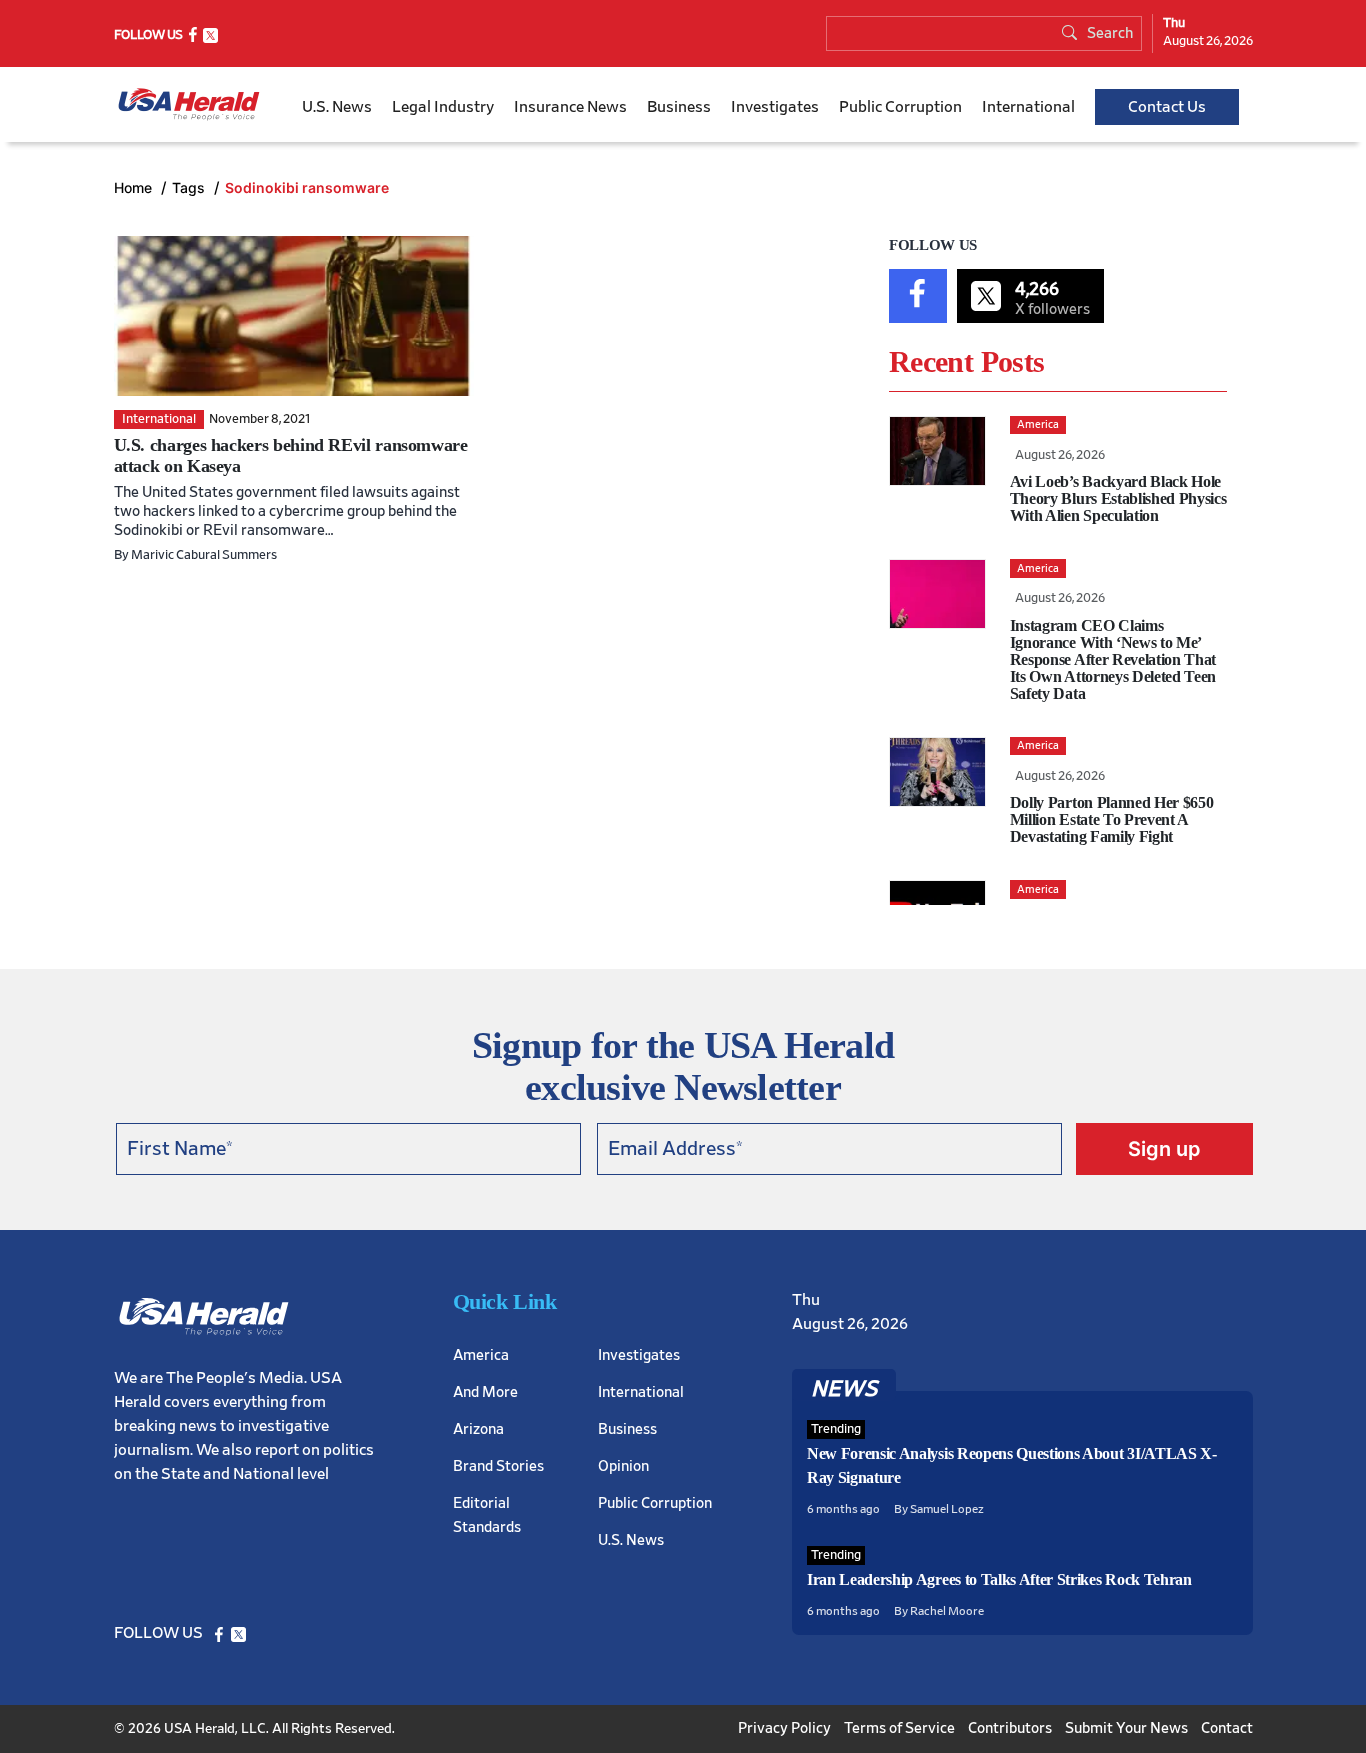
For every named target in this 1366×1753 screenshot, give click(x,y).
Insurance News (570, 107)
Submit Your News (1126, 1728)
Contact (1227, 1728)
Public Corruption (900, 107)
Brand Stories (498, 1466)
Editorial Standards (487, 1515)
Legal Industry (443, 107)
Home (135, 187)
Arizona (478, 1429)
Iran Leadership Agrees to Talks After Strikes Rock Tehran (999, 1579)
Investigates (775, 107)
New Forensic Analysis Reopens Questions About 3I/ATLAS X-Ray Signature (1012, 1465)
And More (485, 1392)
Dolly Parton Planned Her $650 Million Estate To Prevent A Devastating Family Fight (1112, 819)
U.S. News (337, 107)
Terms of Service (899, 1728)
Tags (190, 187)
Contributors (1010, 1728)
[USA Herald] (189, 104)
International (1028, 107)
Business (679, 107)
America (481, 1355)
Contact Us (1167, 107)
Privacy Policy (784, 1728)
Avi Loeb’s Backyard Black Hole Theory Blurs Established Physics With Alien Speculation (1118, 498)
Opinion (623, 1466)
